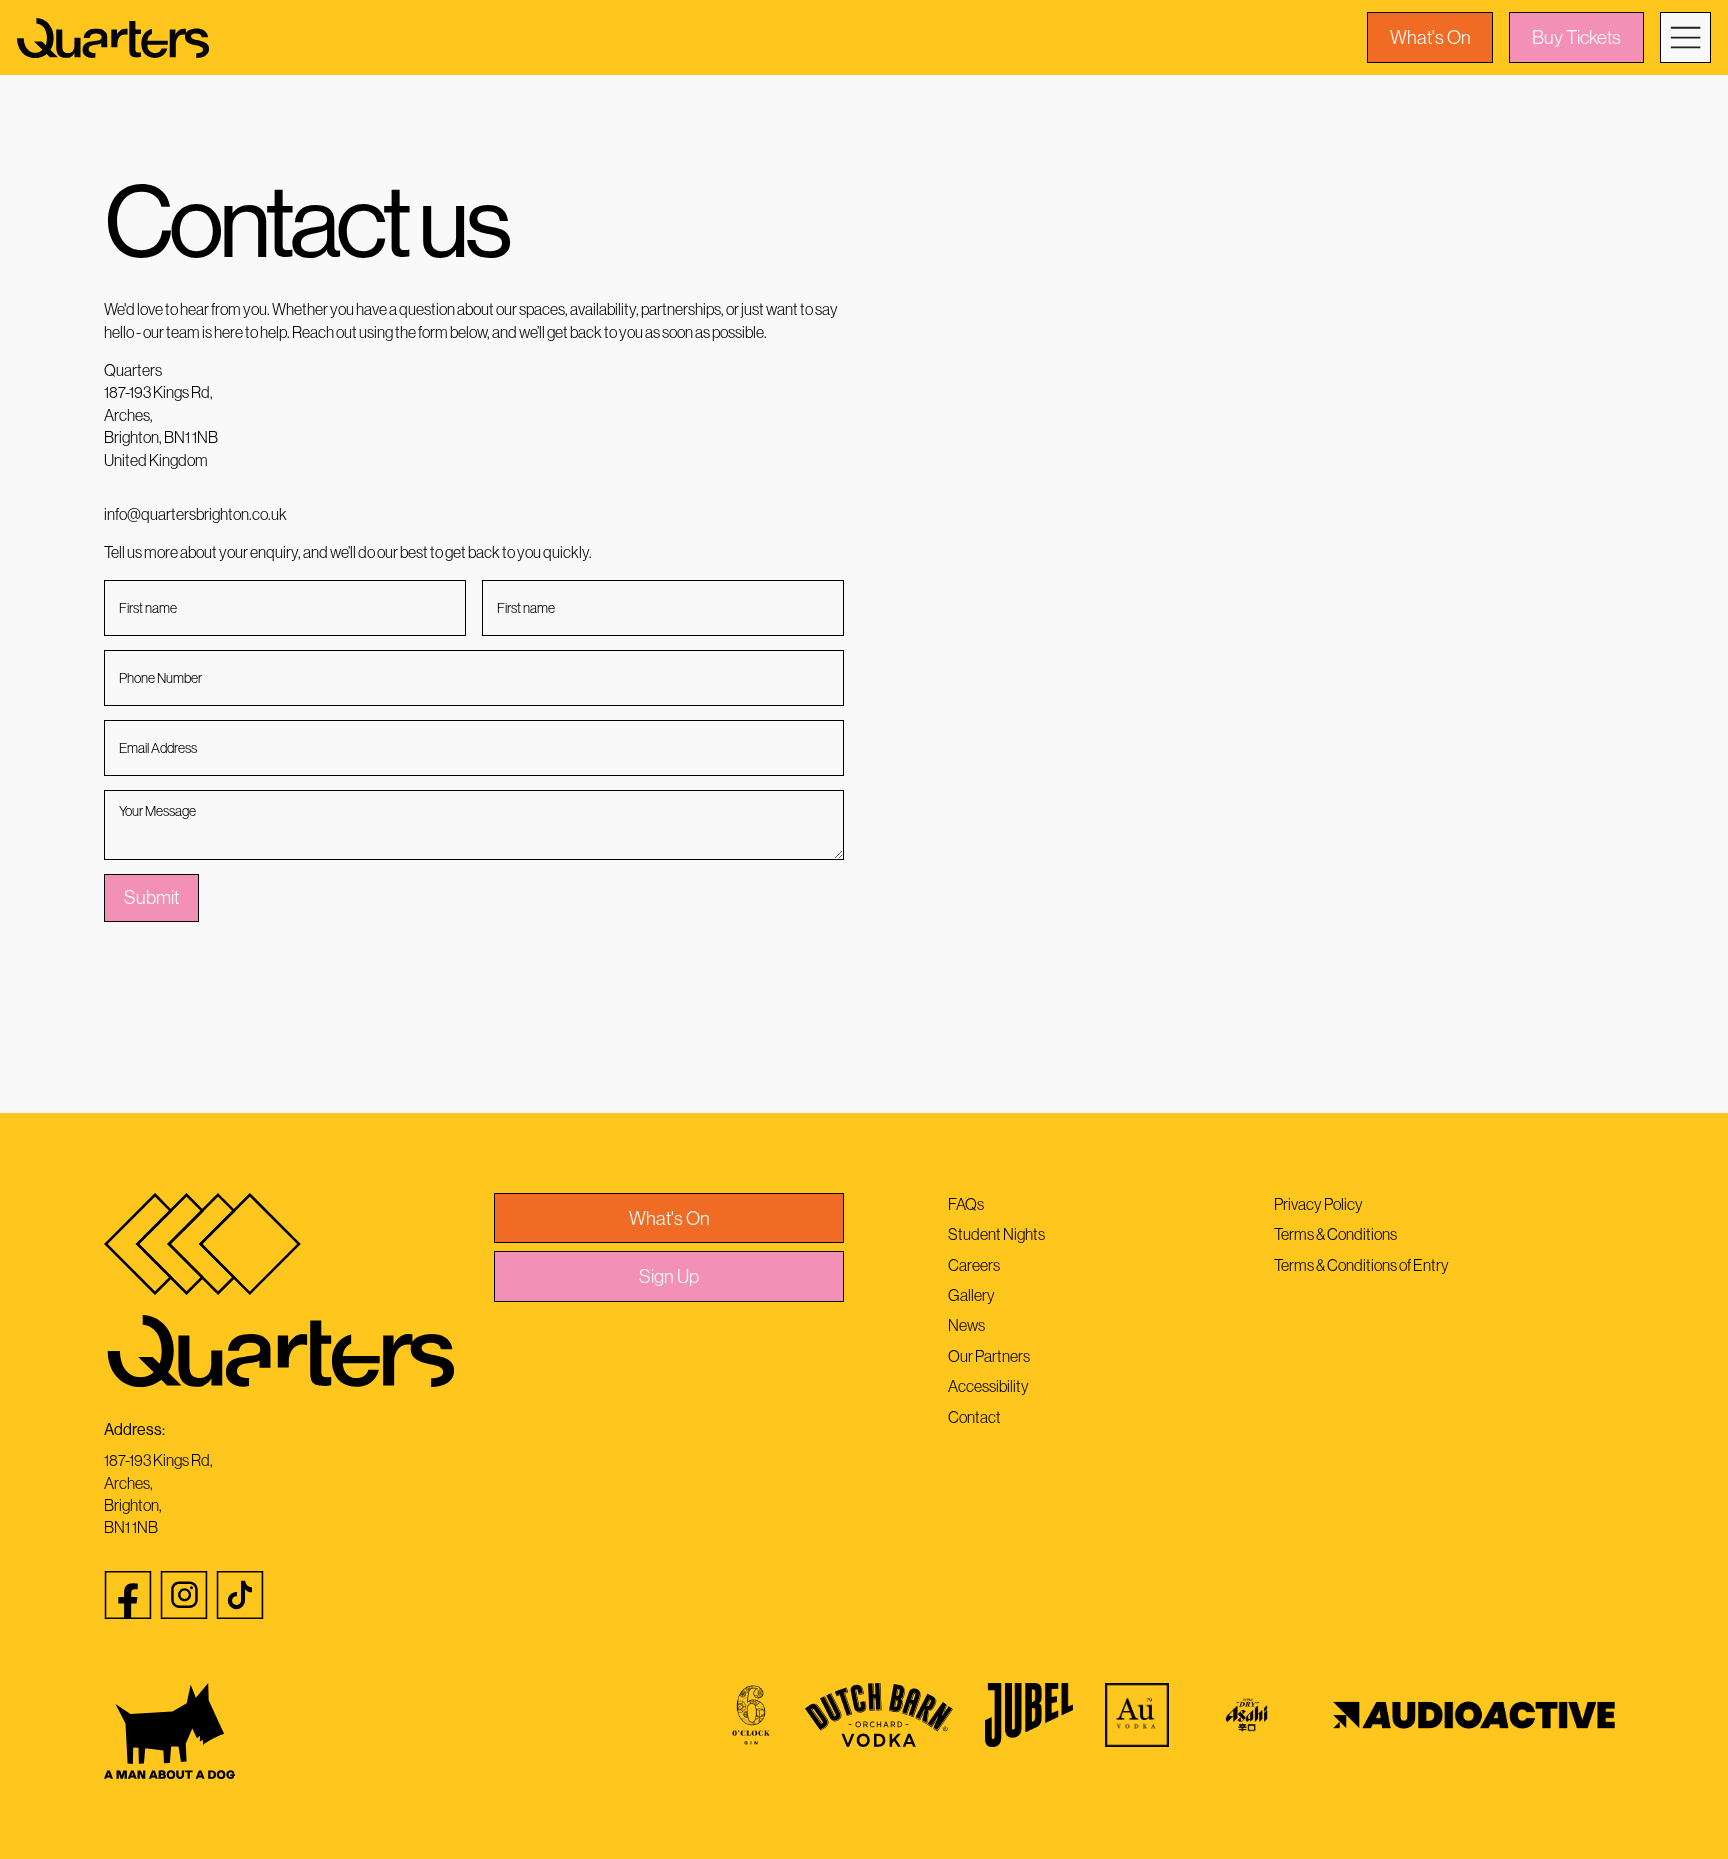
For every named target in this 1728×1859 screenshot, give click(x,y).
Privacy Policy (1318, 1204)
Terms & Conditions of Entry (1361, 1265)
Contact (974, 1417)
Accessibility (988, 1386)
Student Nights (996, 1234)
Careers (974, 1265)
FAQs (966, 1204)
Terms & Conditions (1335, 1234)
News (966, 1325)
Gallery (971, 1295)
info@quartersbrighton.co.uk (195, 514)
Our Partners (989, 1356)
